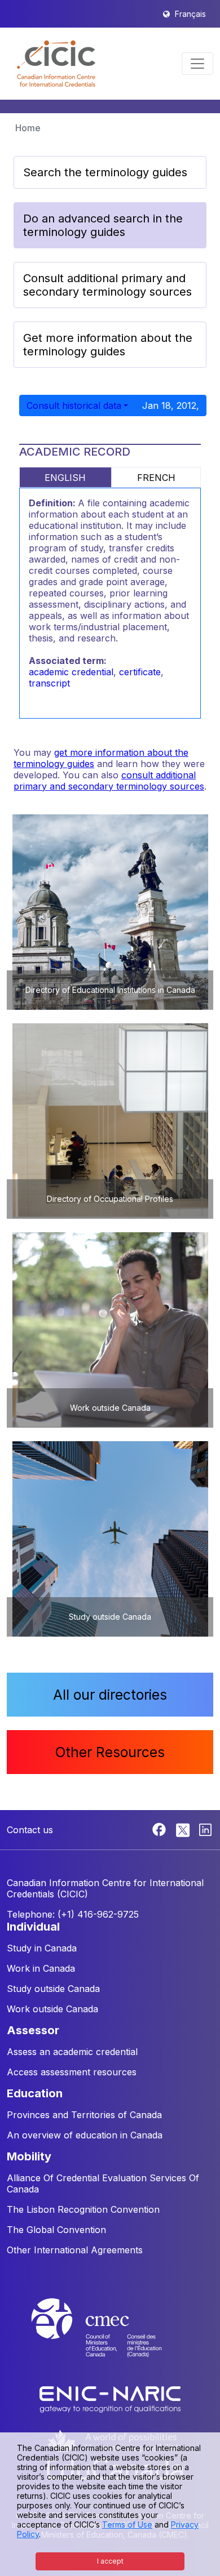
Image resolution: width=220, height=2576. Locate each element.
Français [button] (190, 14)
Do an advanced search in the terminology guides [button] (103, 225)
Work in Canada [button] (41, 1968)
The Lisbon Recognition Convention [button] (83, 2209)
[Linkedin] (205, 1829)
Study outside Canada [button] (53, 1989)
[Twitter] (184, 1829)
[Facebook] (160, 1829)
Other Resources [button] (110, 1752)
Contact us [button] (30, 1830)
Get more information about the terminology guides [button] (108, 345)
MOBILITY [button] (29, 2156)
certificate (140, 672)
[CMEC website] (110, 2338)
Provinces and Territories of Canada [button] (84, 2115)
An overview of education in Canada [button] (85, 2135)
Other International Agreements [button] (75, 2250)
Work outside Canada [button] (52, 2009)
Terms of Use (127, 2524)
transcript (49, 683)
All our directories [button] (110, 1695)
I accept (110, 2561)
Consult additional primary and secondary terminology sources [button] (107, 285)
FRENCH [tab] (156, 478)
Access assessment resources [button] (72, 2072)
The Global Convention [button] (56, 2230)
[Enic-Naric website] (110, 2399)
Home (28, 128)
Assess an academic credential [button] (72, 2052)
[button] (56, 64)
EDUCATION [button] (35, 2093)
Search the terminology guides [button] (105, 172)
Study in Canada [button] (42, 1948)
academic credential (71, 672)
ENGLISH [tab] (65, 478)
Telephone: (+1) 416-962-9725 (73, 1914)
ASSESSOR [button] (33, 2030)
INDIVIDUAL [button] (33, 1927)
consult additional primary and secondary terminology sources (109, 781)
